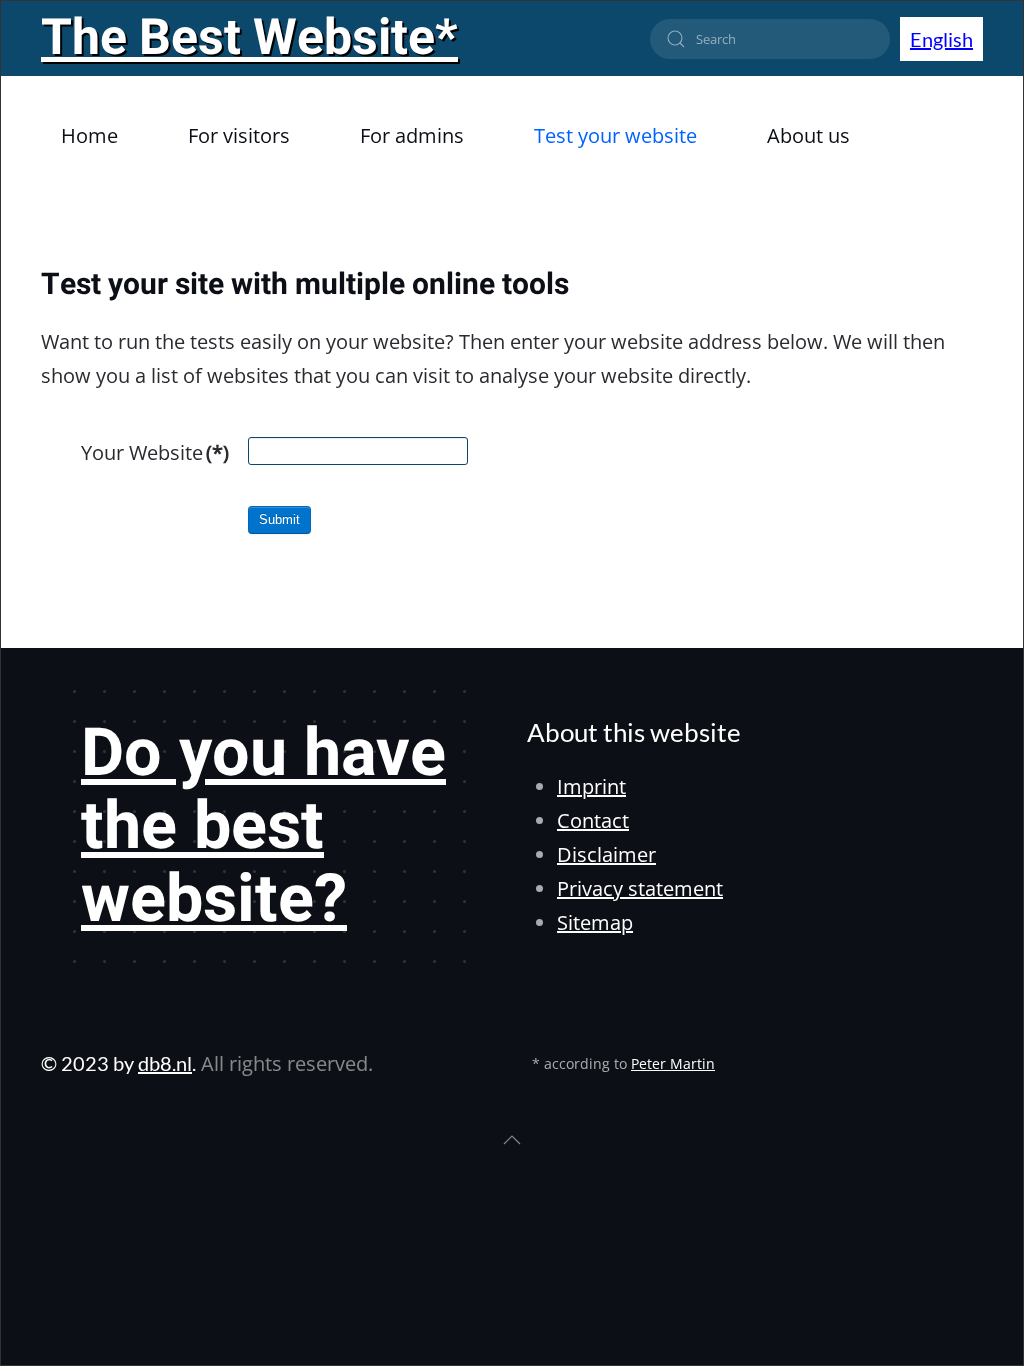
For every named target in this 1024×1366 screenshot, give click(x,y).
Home (89, 135)
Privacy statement (640, 888)
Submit (279, 519)
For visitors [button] (239, 135)
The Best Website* (249, 38)
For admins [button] (412, 135)
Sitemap (595, 922)
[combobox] (770, 39)
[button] (512, 1140)
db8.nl (165, 1063)
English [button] (941, 39)
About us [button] (808, 135)
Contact (593, 820)
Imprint (591, 786)
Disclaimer (606, 854)
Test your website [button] (615, 135)
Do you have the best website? (263, 827)
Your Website (155, 452)
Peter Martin (673, 1063)
